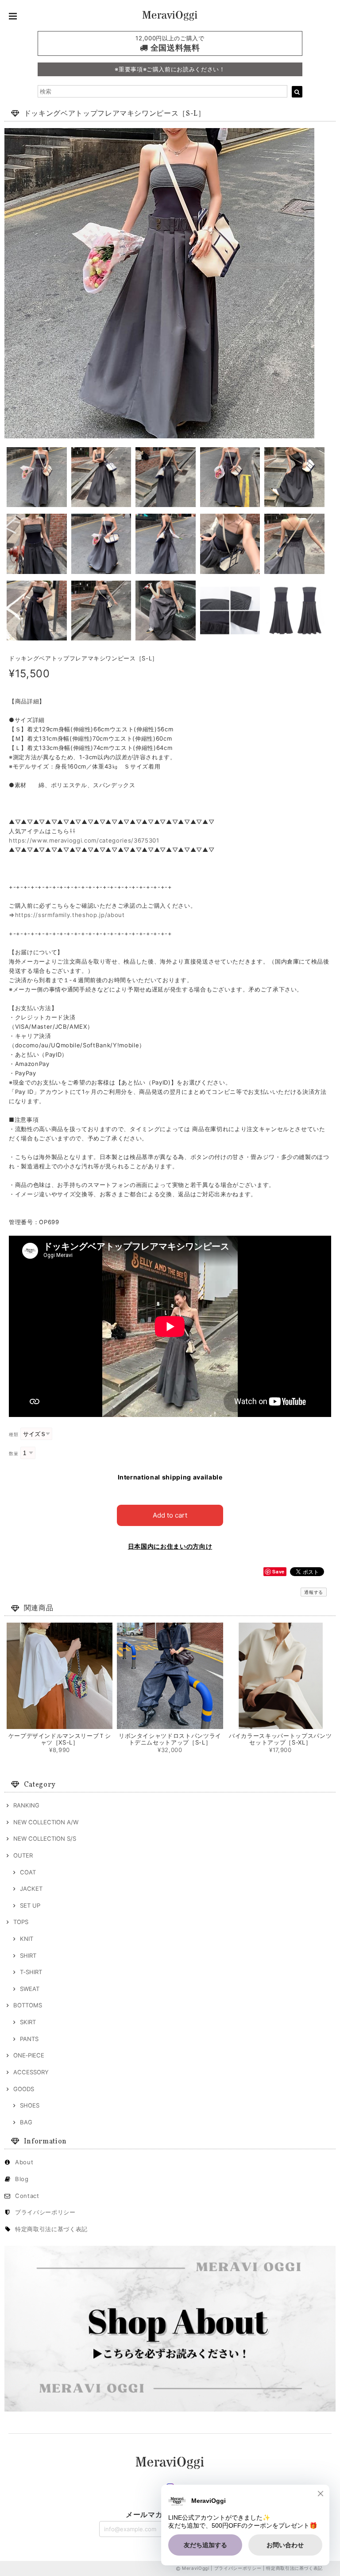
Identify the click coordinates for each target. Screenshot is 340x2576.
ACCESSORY (31, 2072)
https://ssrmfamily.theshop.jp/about (70, 915)
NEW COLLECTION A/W (46, 1822)
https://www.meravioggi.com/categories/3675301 (84, 840)
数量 (14, 1454)
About (24, 2162)
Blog (22, 2179)
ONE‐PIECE (29, 2055)
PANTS (29, 2039)
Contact (27, 2196)
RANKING (26, 1805)
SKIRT (28, 2022)
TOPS (21, 1922)
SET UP (30, 1905)
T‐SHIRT (31, 1972)
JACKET (31, 1889)
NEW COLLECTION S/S (45, 1838)
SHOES (30, 2105)
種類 (14, 1434)
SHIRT (28, 1955)
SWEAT (30, 1989)
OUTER (23, 1855)
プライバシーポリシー (45, 2212)
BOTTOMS (28, 2005)
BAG (26, 2122)
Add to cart (170, 1515)
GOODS (24, 2089)
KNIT (27, 1939)
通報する (314, 1592)
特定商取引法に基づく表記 (51, 2229)
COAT (28, 1872)
